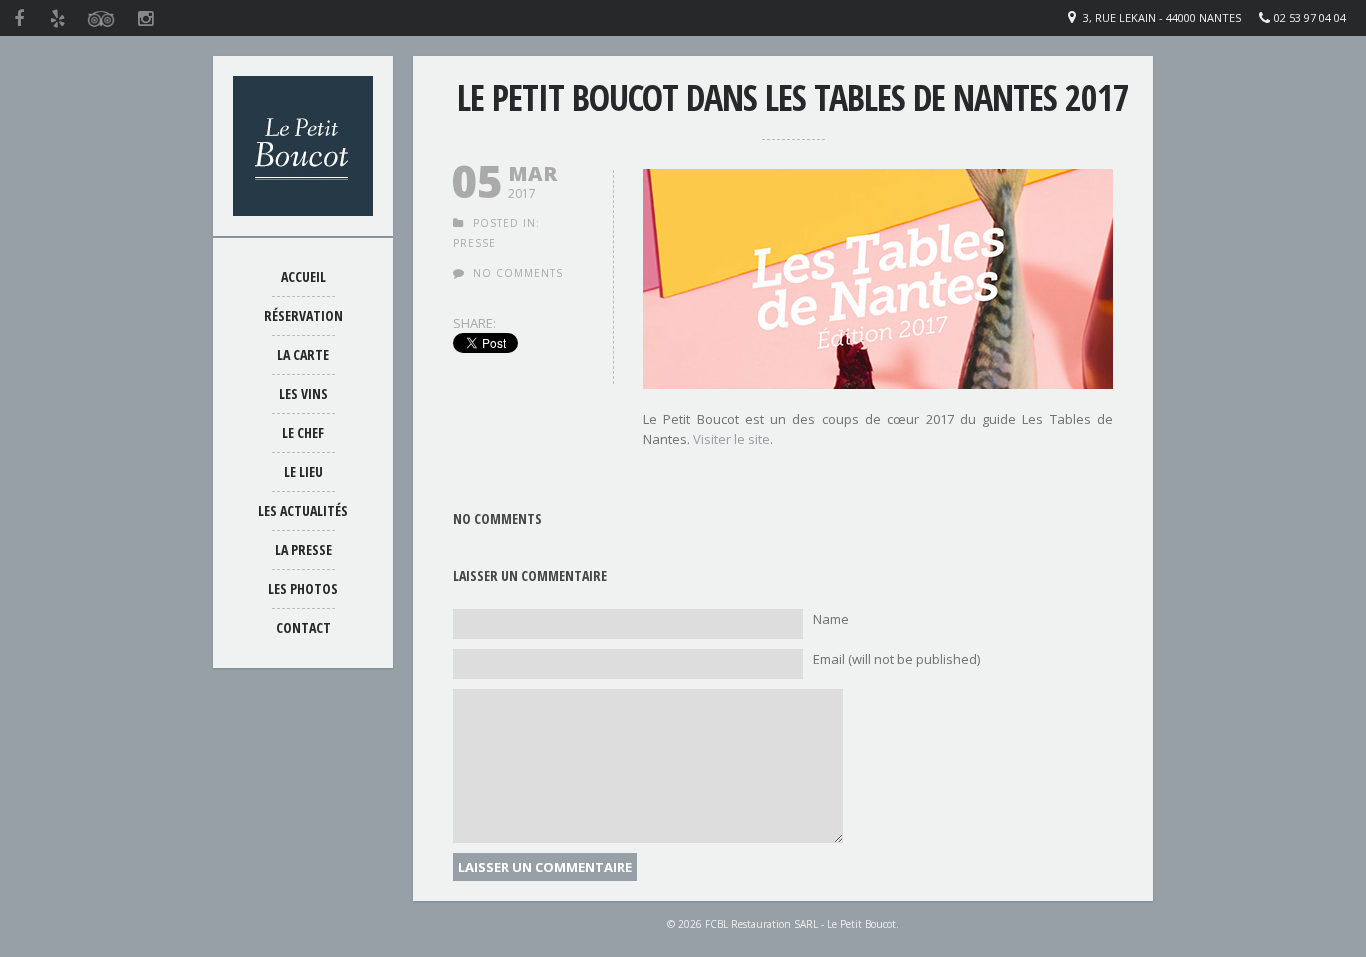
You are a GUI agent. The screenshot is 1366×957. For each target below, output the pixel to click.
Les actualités (303, 510)
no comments (518, 273)
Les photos (303, 588)
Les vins (303, 393)
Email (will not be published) (896, 659)
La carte (303, 354)
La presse (303, 549)
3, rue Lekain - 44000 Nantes (1162, 17)
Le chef (303, 432)
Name (831, 619)
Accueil (303, 276)
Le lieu (303, 471)
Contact (303, 627)
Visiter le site (731, 439)
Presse (474, 243)
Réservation (303, 315)
